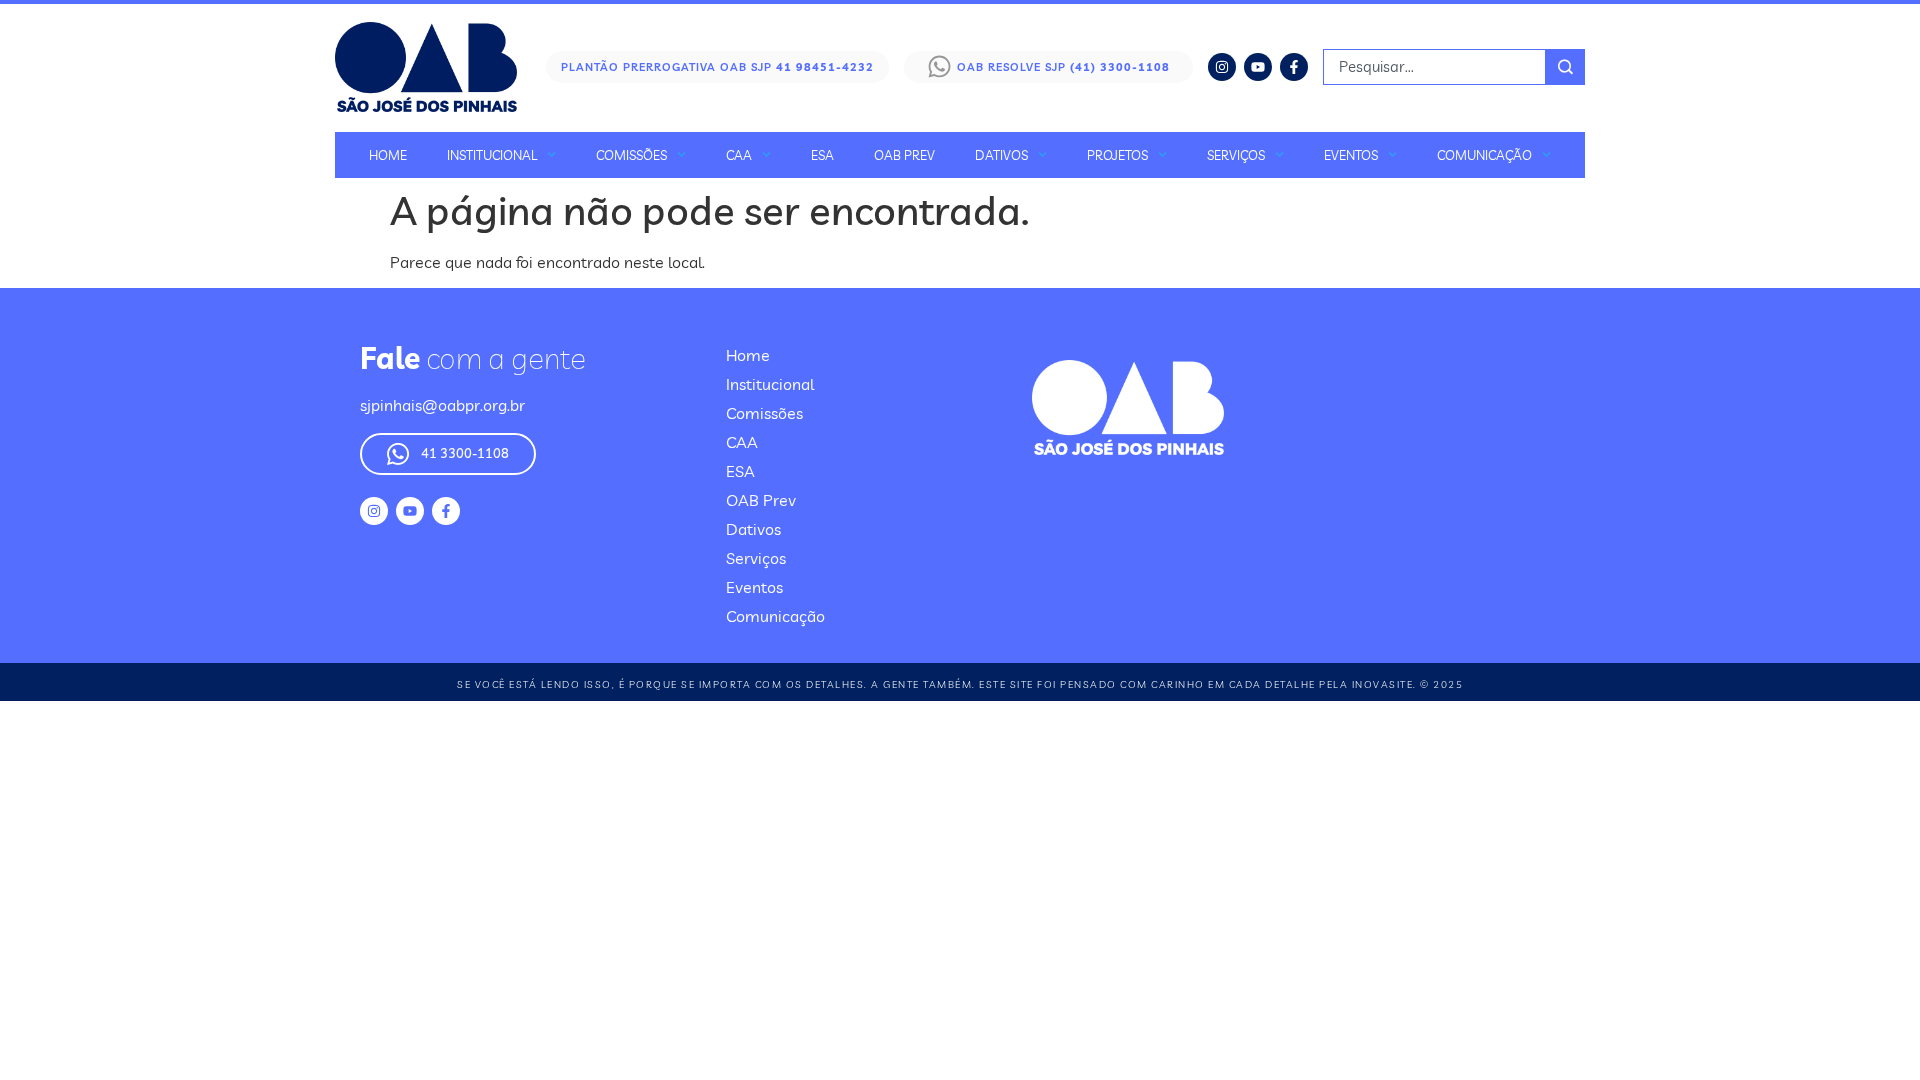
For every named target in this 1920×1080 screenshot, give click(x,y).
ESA (822, 155)
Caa (739, 155)
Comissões (631, 155)
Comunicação (1484, 155)
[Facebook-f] (1294, 67)
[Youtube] (1258, 67)
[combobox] (1434, 67)
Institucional (492, 155)
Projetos (1117, 155)
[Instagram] (1222, 67)
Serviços (1236, 155)
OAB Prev (904, 155)
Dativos (1001, 155)
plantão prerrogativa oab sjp (717, 67)
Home (388, 155)
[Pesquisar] (1565, 67)
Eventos (1351, 155)
